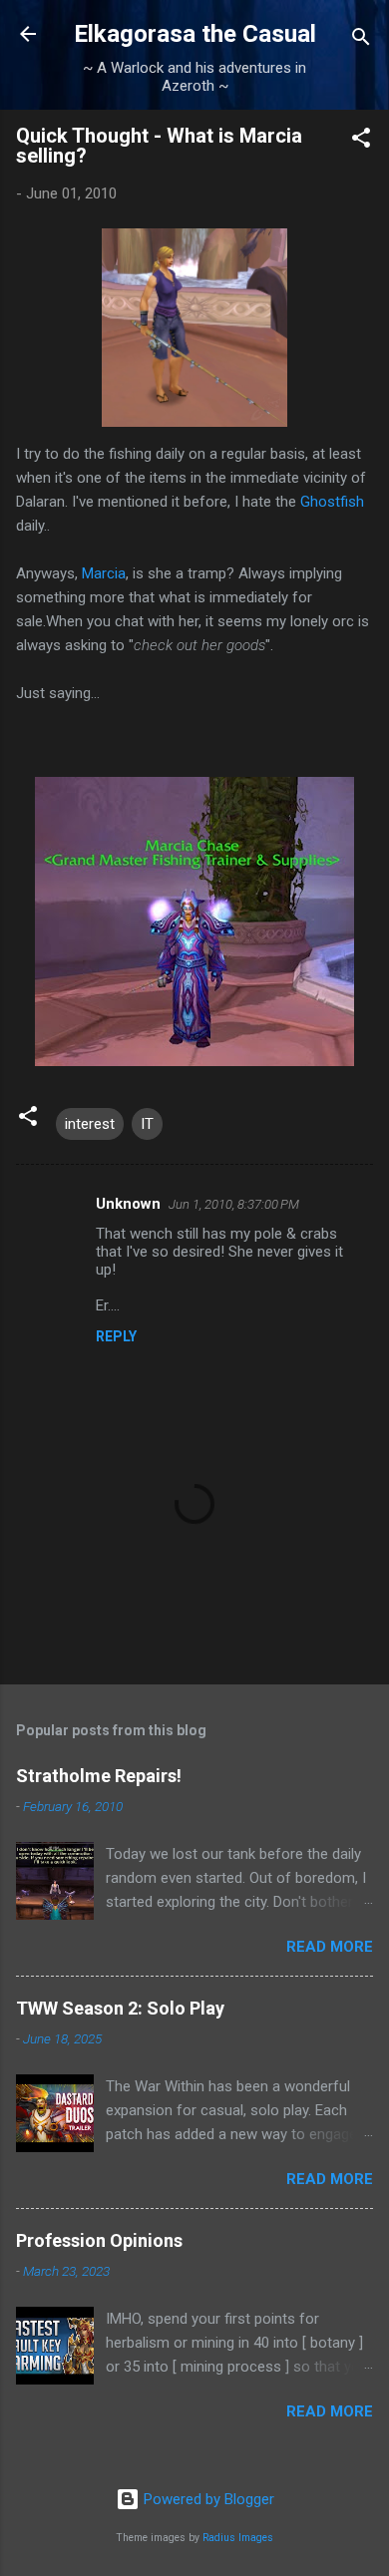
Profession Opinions (99, 2240)
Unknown (128, 1204)
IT (147, 1124)
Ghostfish (332, 502)
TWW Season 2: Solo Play (120, 2008)
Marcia (104, 573)
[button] (361, 141)
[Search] (361, 40)
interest (90, 1124)
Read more (330, 1947)
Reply (116, 1336)
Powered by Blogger (207, 2499)
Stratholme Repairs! (99, 1776)
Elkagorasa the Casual (195, 34)
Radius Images (238, 2538)
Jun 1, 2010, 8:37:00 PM (234, 1204)
